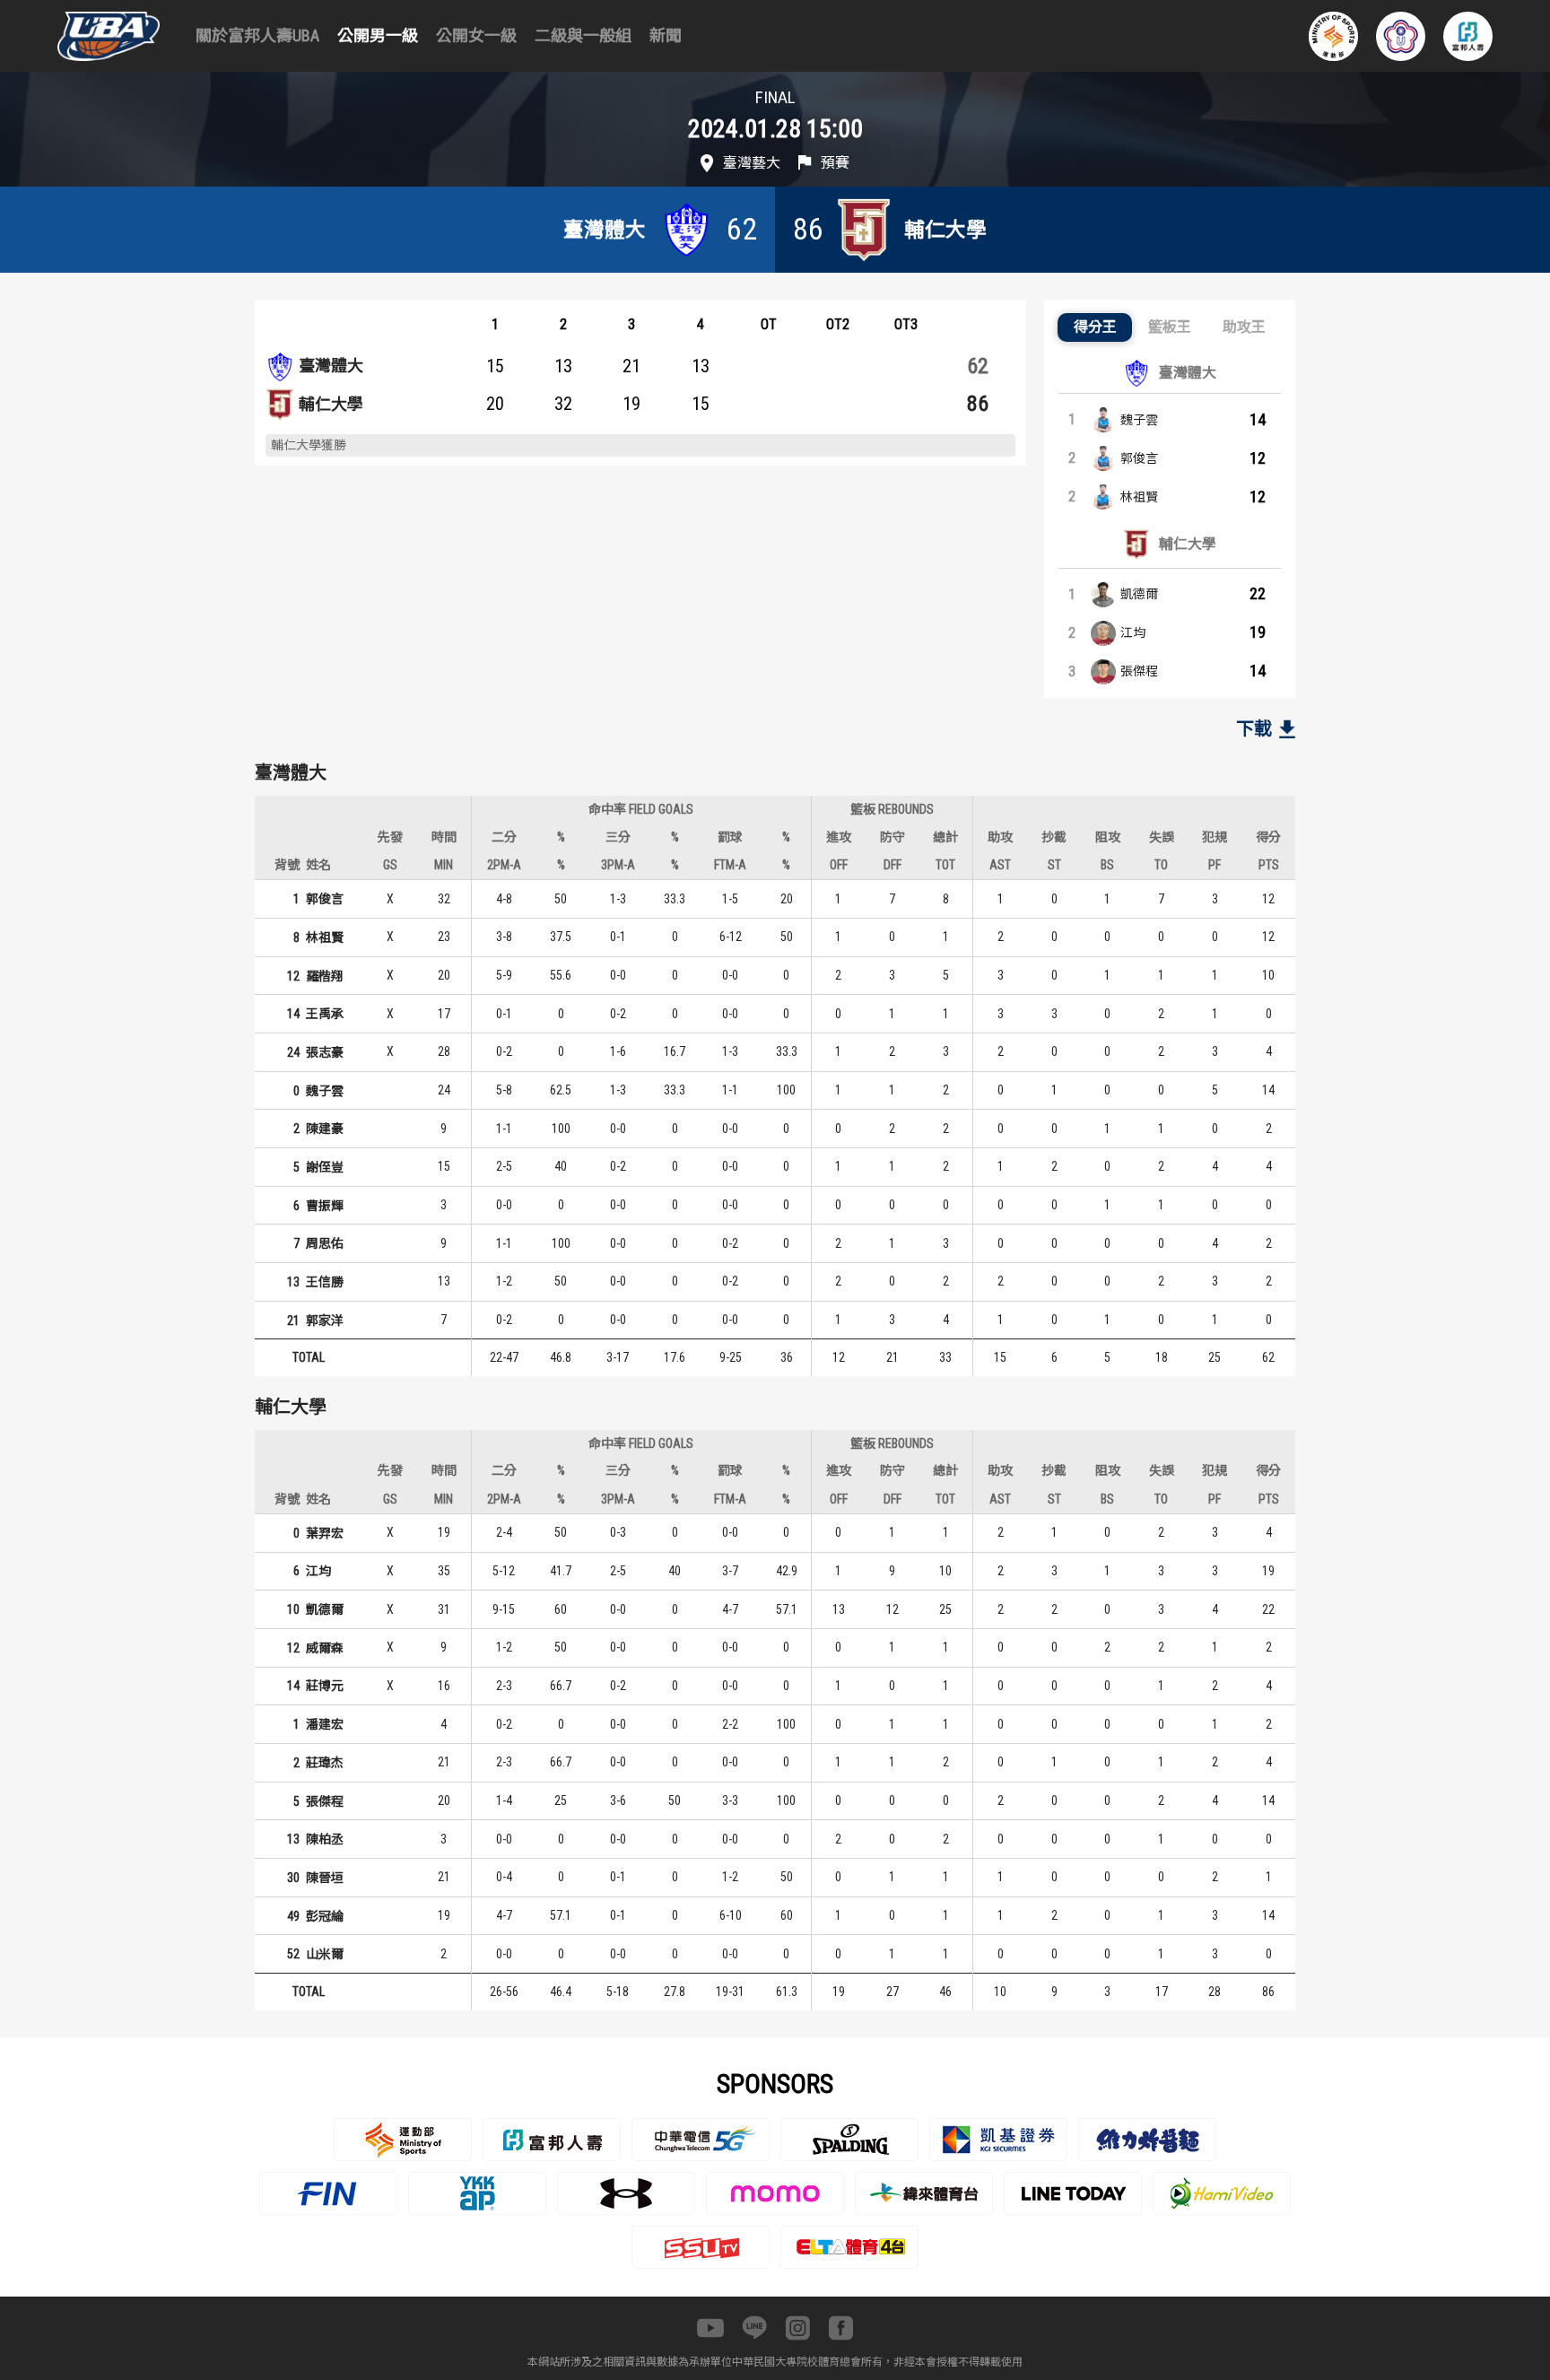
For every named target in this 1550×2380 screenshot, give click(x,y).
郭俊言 (1139, 458)
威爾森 (325, 1648)
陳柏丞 (325, 1839)
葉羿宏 (325, 1533)
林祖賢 (1139, 497)
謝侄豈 (325, 1167)
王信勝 (325, 1282)
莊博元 (325, 1686)
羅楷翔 (325, 976)
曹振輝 (325, 1206)
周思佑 (325, 1243)
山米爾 (325, 1954)
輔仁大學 (331, 404)
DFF (893, 865)
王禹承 (325, 1014)
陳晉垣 (325, 1878)
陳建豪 (325, 1129)
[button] (1095, 327)
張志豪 (325, 1052)
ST (1054, 865)
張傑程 (1139, 671)
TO (1161, 865)
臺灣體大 (331, 366)
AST (1000, 865)
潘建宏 (325, 1724)
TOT (945, 865)
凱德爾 (1139, 594)
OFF (839, 865)
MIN (444, 865)
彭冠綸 (325, 1916)
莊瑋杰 (325, 1763)
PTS (1269, 865)
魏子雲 (1139, 420)
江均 (1133, 632)
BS (1107, 865)
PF (1215, 865)
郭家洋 (325, 1321)
